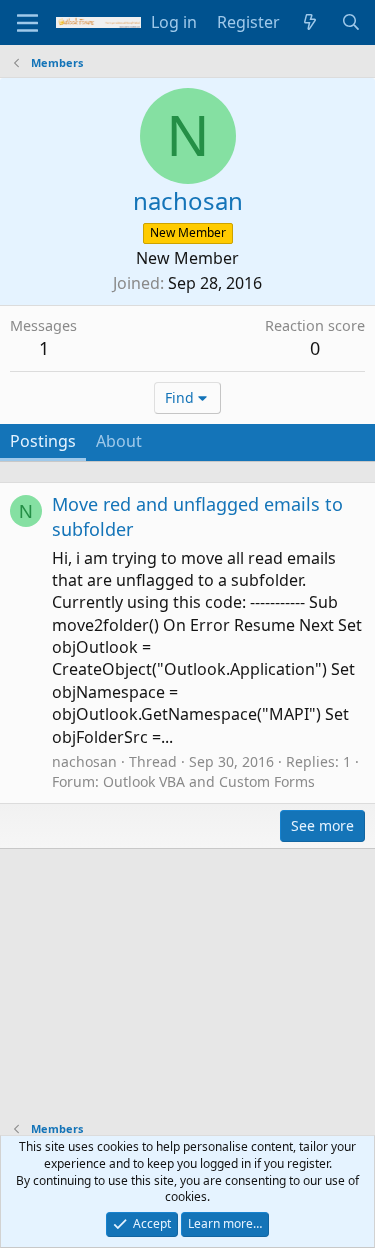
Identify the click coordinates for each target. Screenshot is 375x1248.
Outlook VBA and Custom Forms (209, 781)
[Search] (350, 22)
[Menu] (27, 23)
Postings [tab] (43, 441)
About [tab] (119, 441)
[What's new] (310, 22)
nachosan (84, 761)
